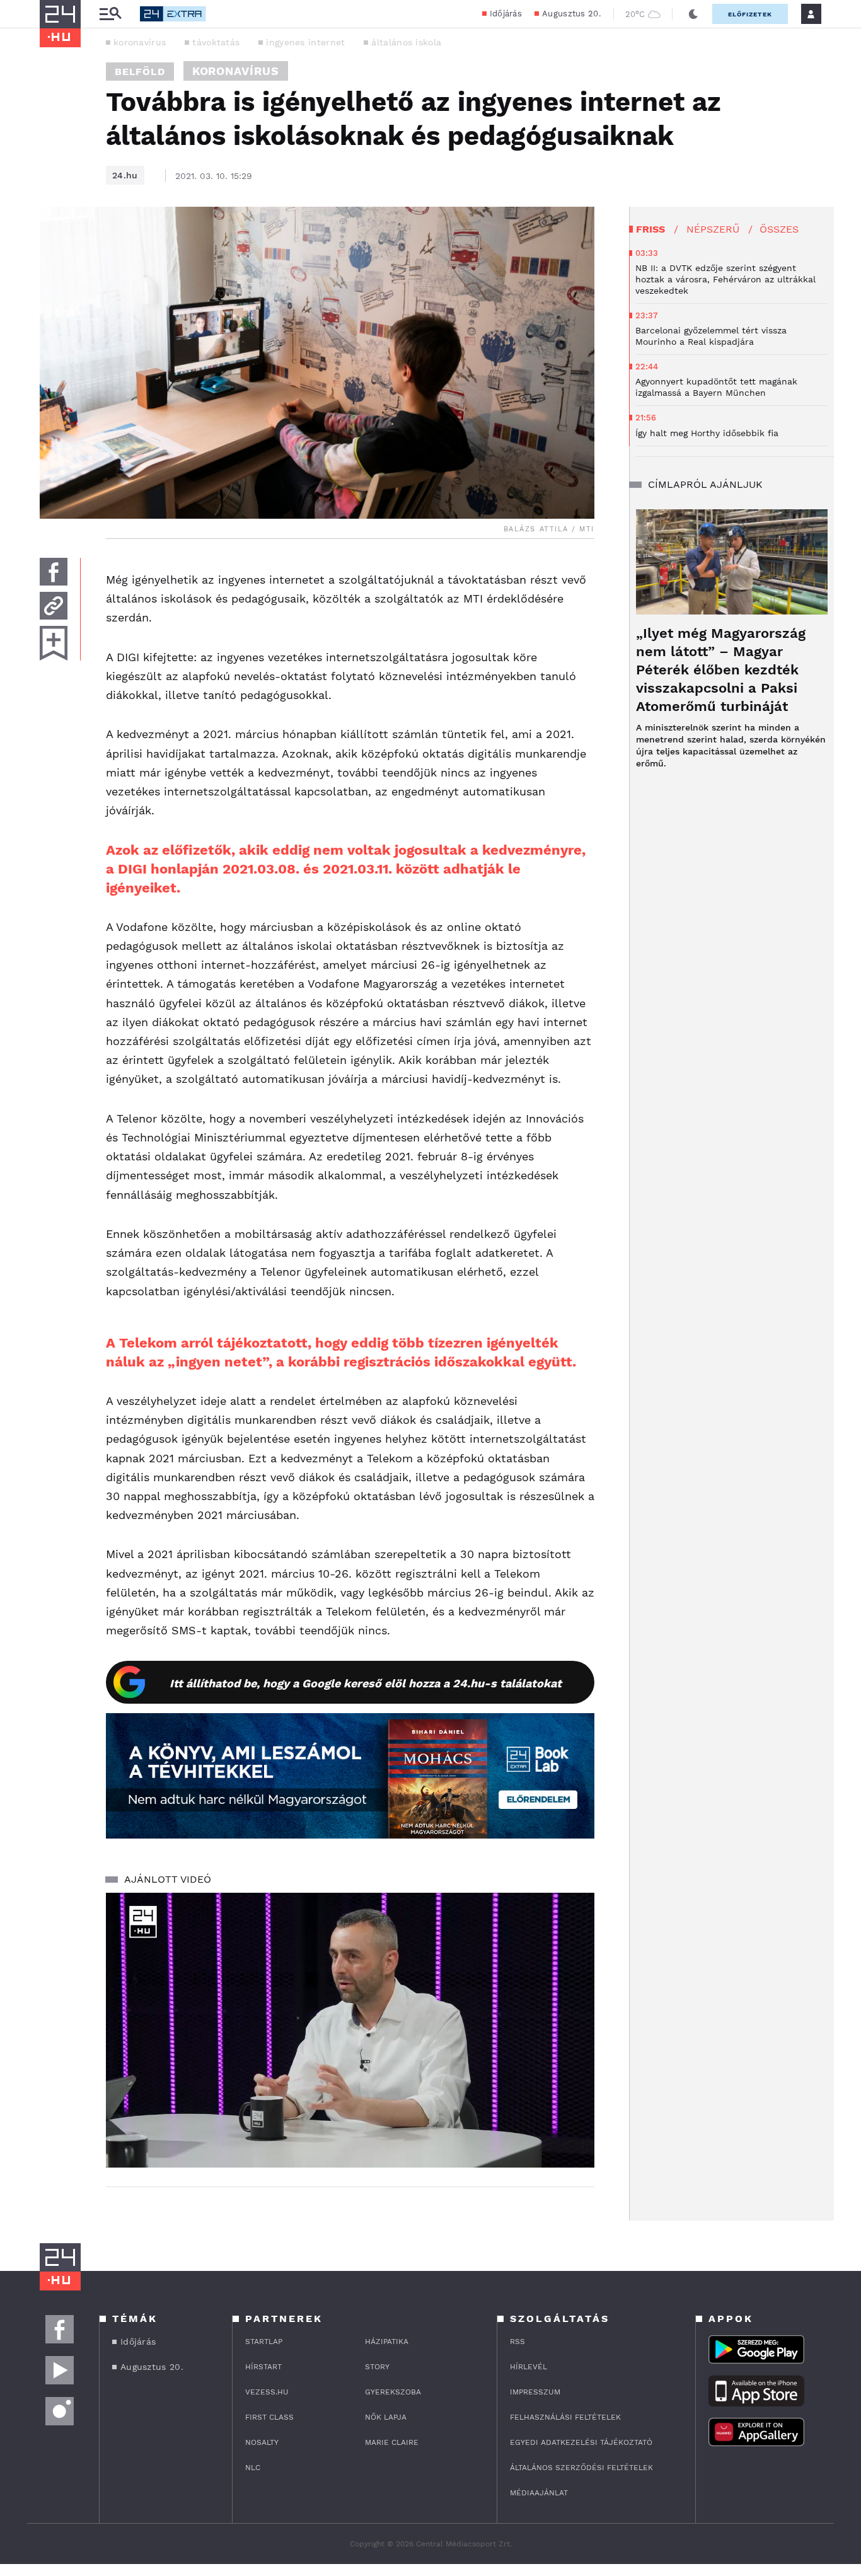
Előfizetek (750, 14)
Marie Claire (392, 2442)
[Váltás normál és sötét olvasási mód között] (693, 14)
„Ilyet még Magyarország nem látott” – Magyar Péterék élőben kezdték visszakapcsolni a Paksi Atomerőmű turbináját (721, 670)
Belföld (140, 72)
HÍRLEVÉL (529, 2367)
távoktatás (216, 42)
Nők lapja (386, 2417)
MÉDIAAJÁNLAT (539, 2493)
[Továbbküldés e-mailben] (54, 606)
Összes (779, 229)
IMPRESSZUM (535, 2392)
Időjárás (506, 14)
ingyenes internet (305, 42)
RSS (517, 2342)
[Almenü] (110, 14)
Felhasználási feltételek (565, 2417)
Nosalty (262, 2442)
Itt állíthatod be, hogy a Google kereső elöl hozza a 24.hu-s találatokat (366, 1683)
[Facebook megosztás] (54, 572)
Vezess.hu (267, 2392)
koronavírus (140, 42)
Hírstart (263, 2367)
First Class (269, 2417)
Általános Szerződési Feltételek (581, 2468)
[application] (350, 2030)
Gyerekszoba (393, 2392)
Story (377, 2367)
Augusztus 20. (571, 14)
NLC (253, 2468)
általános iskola (406, 42)
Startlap (264, 2342)
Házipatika (387, 2342)
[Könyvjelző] (54, 643)
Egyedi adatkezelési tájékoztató (581, 2442)
